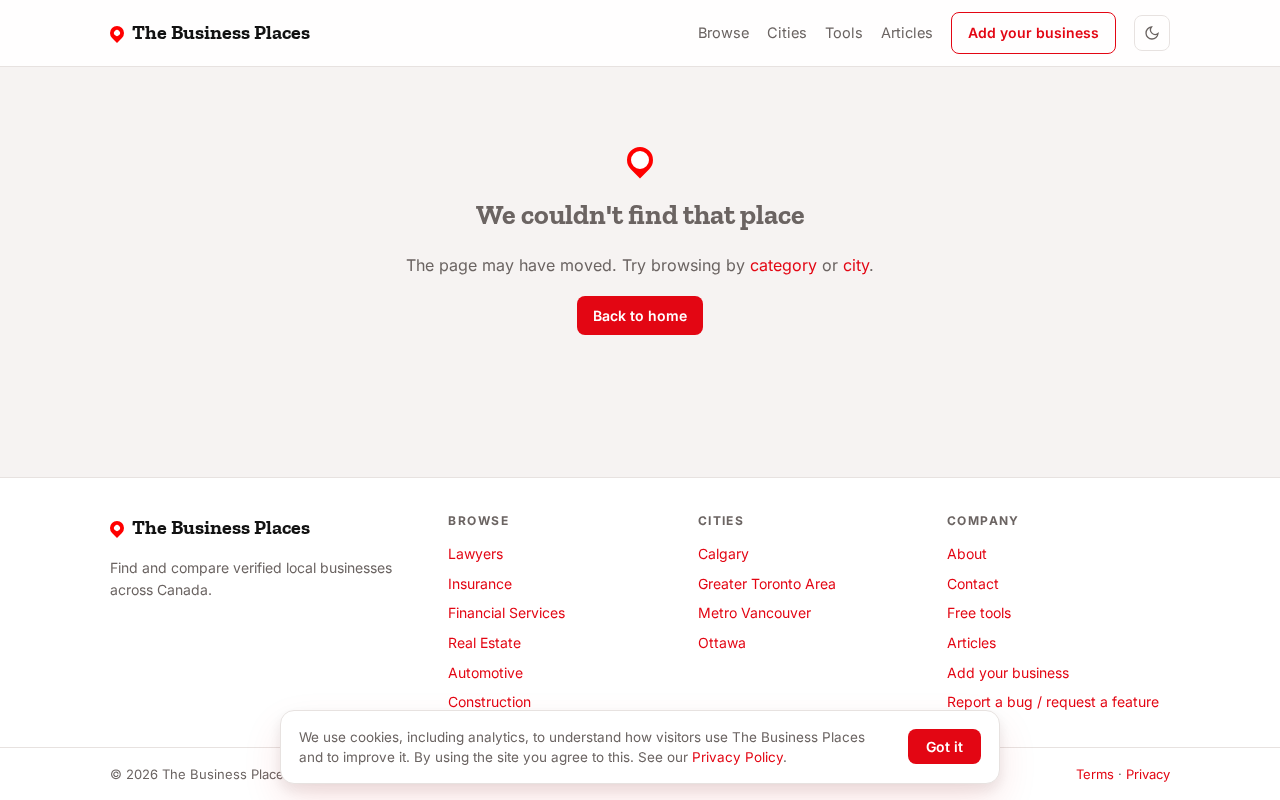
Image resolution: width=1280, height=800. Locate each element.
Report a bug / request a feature (1053, 701)
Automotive (485, 672)
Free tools (979, 612)
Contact (973, 583)
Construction (489, 701)
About (967, 553)
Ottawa (722, 642)
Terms (1095, 774)
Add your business (1033, 32)
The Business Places (221, 32)
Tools (844, 32)
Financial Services (506, 612)
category (783, 265)
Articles (907, 32)
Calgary (723, 553)
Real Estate (484, 642)
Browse (723, 32)
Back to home (640, 315)
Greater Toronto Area (767, 583)
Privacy (1148, 774)
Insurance (480, 583)
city (856, 265)
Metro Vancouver (754, 612)
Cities (787, 32)
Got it (944, 746)
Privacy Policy (737, 757)
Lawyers (475, 553)
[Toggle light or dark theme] (1152, 33)
